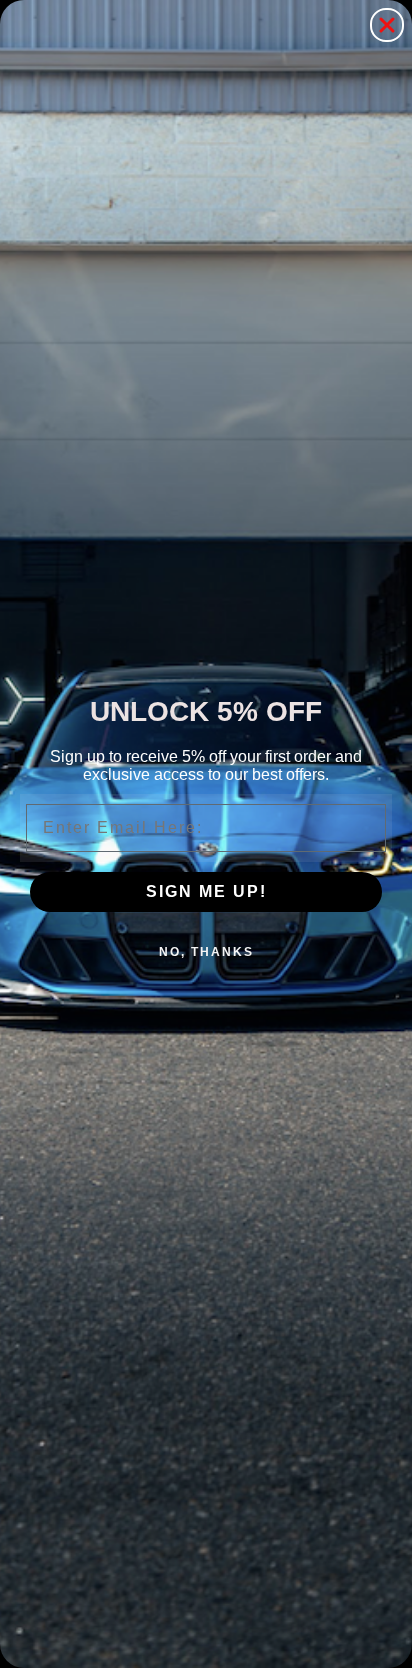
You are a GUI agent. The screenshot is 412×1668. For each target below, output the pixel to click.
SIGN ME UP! (206, 891)
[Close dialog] (387, 25)
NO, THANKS (206, 952)
